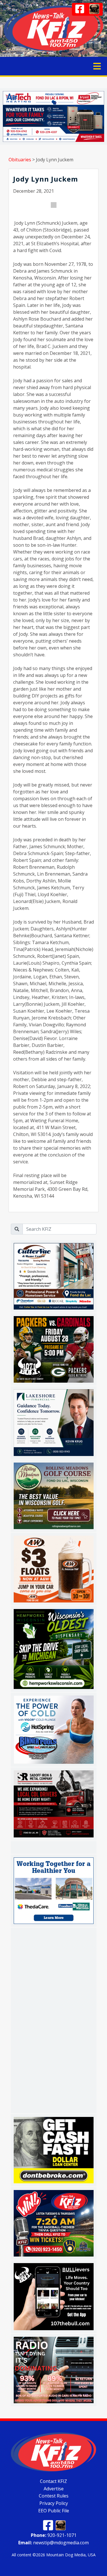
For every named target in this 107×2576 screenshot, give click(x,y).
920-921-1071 (54, 2535)
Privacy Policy (54, 2503)
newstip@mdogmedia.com (53, 2543)
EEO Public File (54, 2510)
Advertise (54, 2488)
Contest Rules (54, 2496)
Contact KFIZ (53, 2481)
